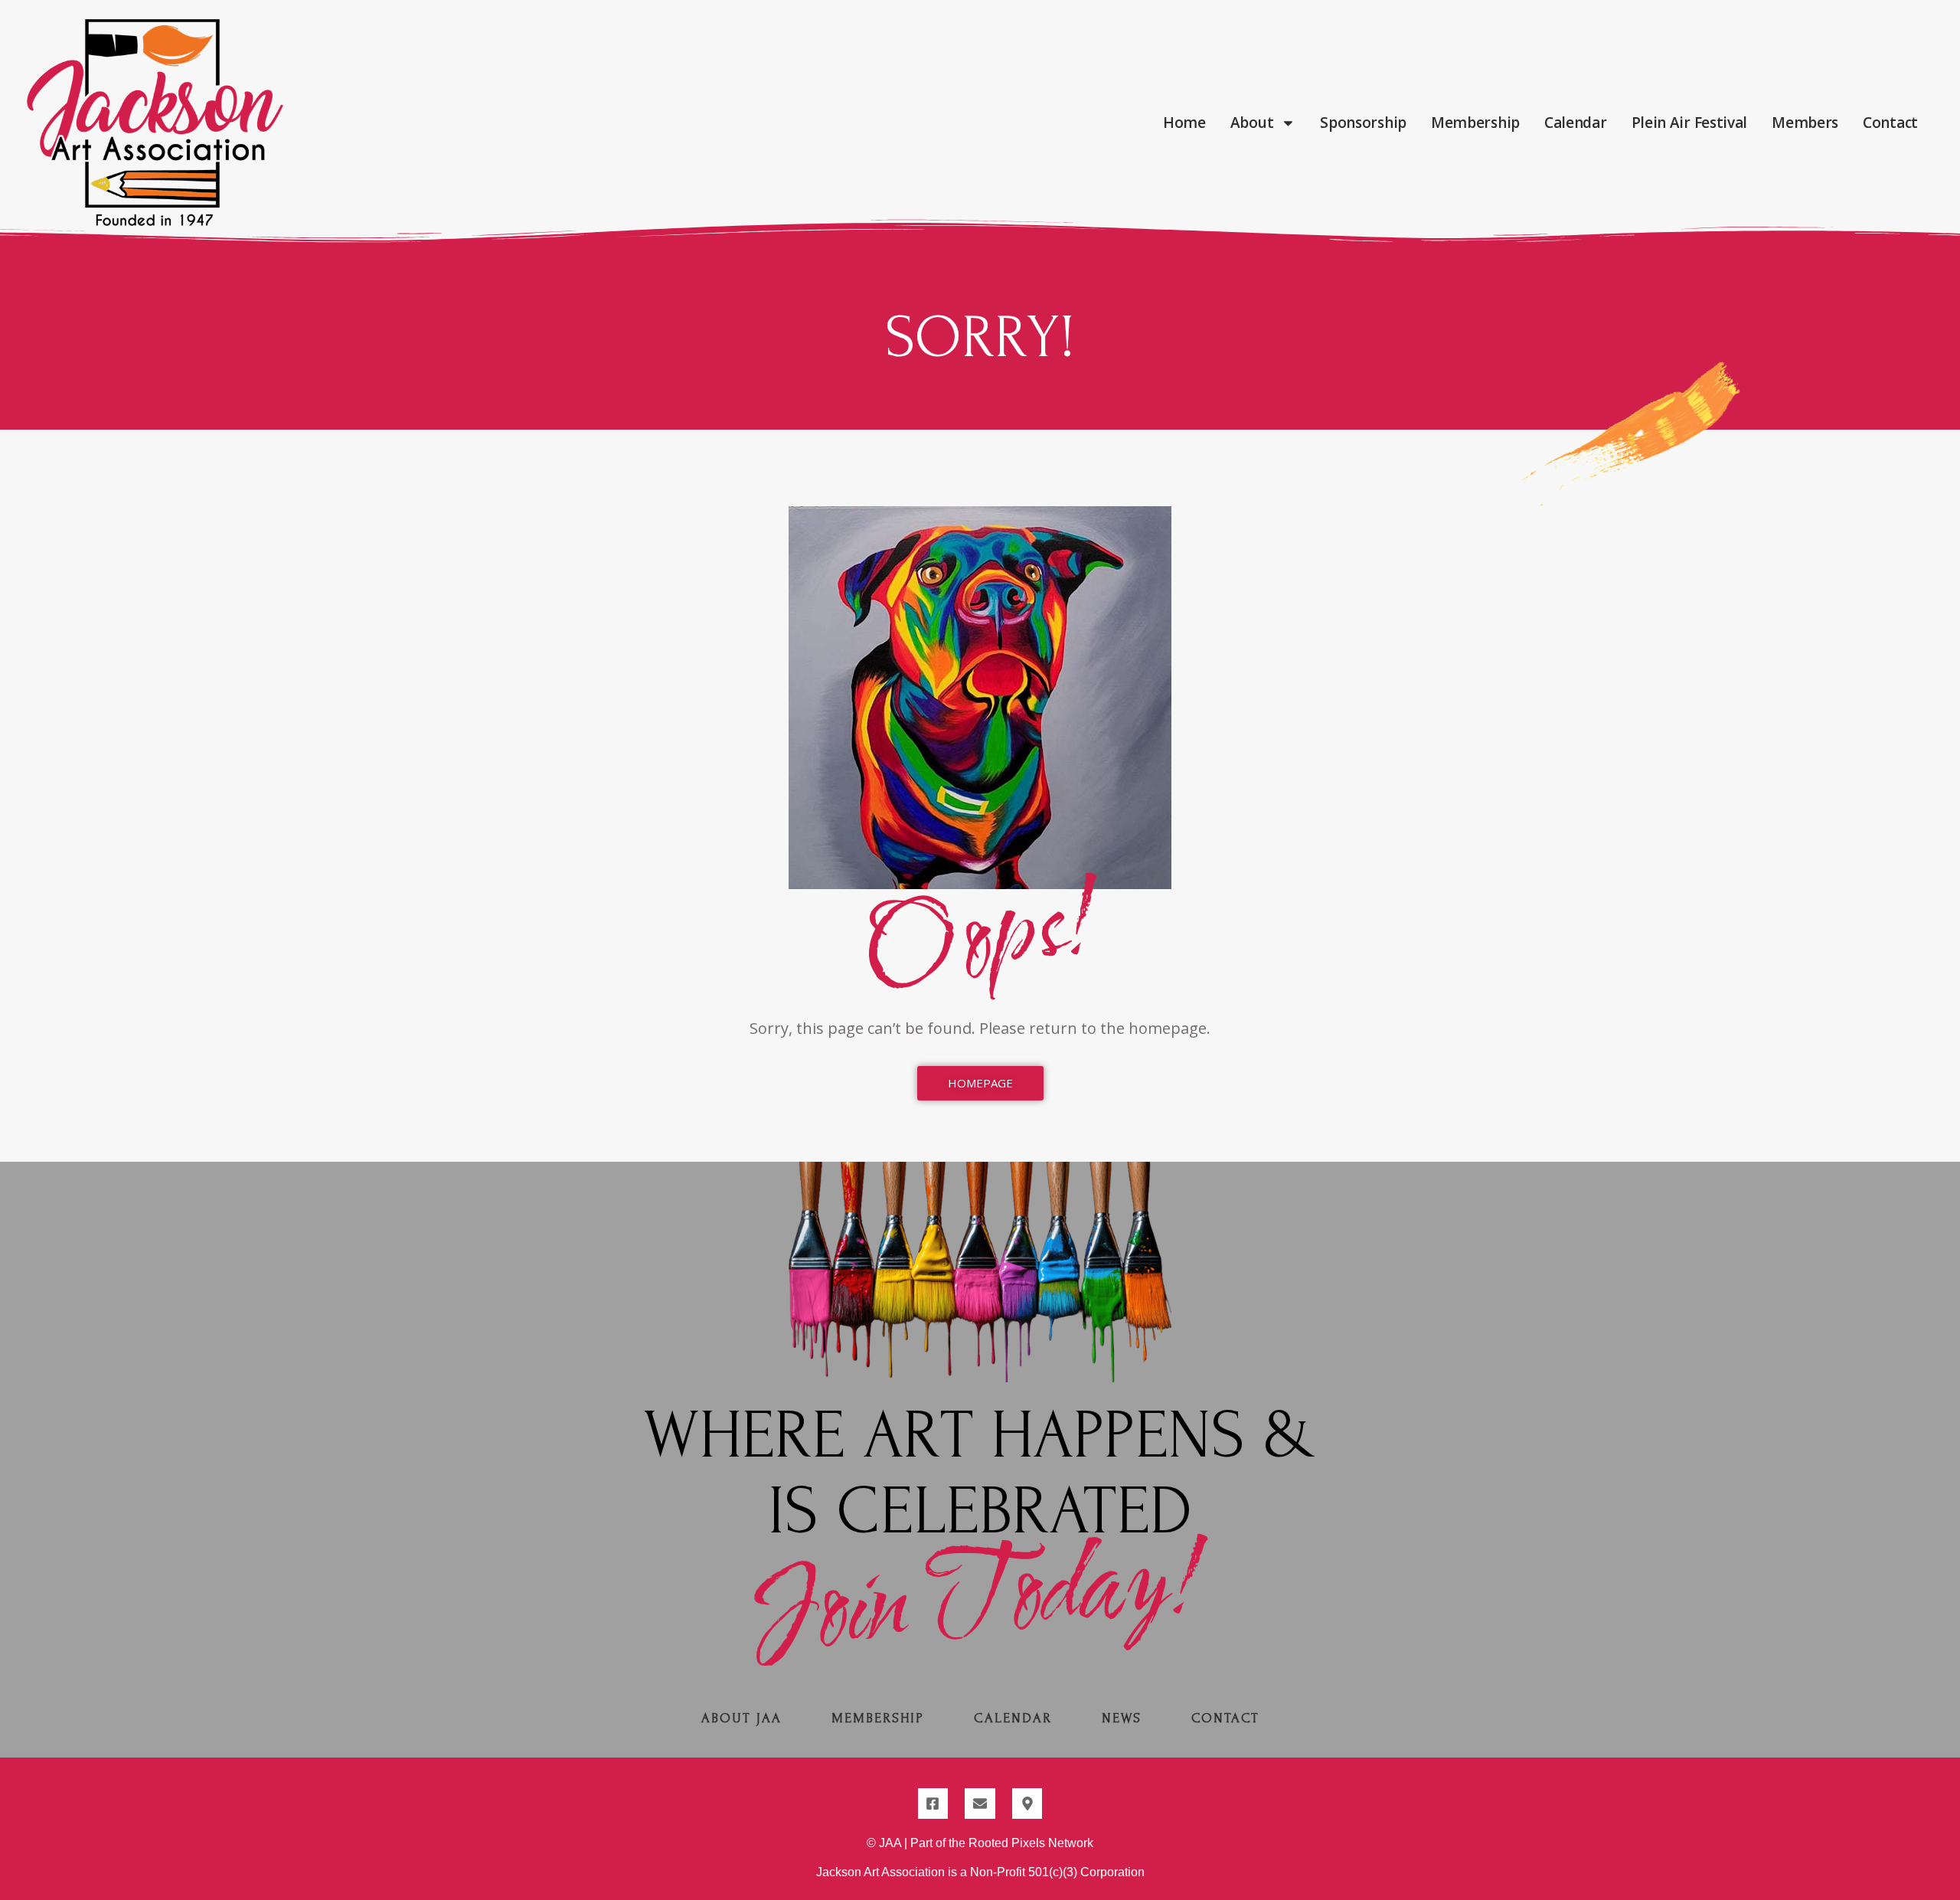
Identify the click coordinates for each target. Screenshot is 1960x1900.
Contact (1890, 123)
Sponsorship (1363, 123)
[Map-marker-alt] (1027, 1804)
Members (1805, 123)
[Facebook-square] (933, 1804)
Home (1184, 123)
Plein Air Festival (1690, 123)
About (1252, 123)
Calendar (1576, 123)
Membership (1475, 123)
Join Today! (980, 1599)
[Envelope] (980, 1804)
